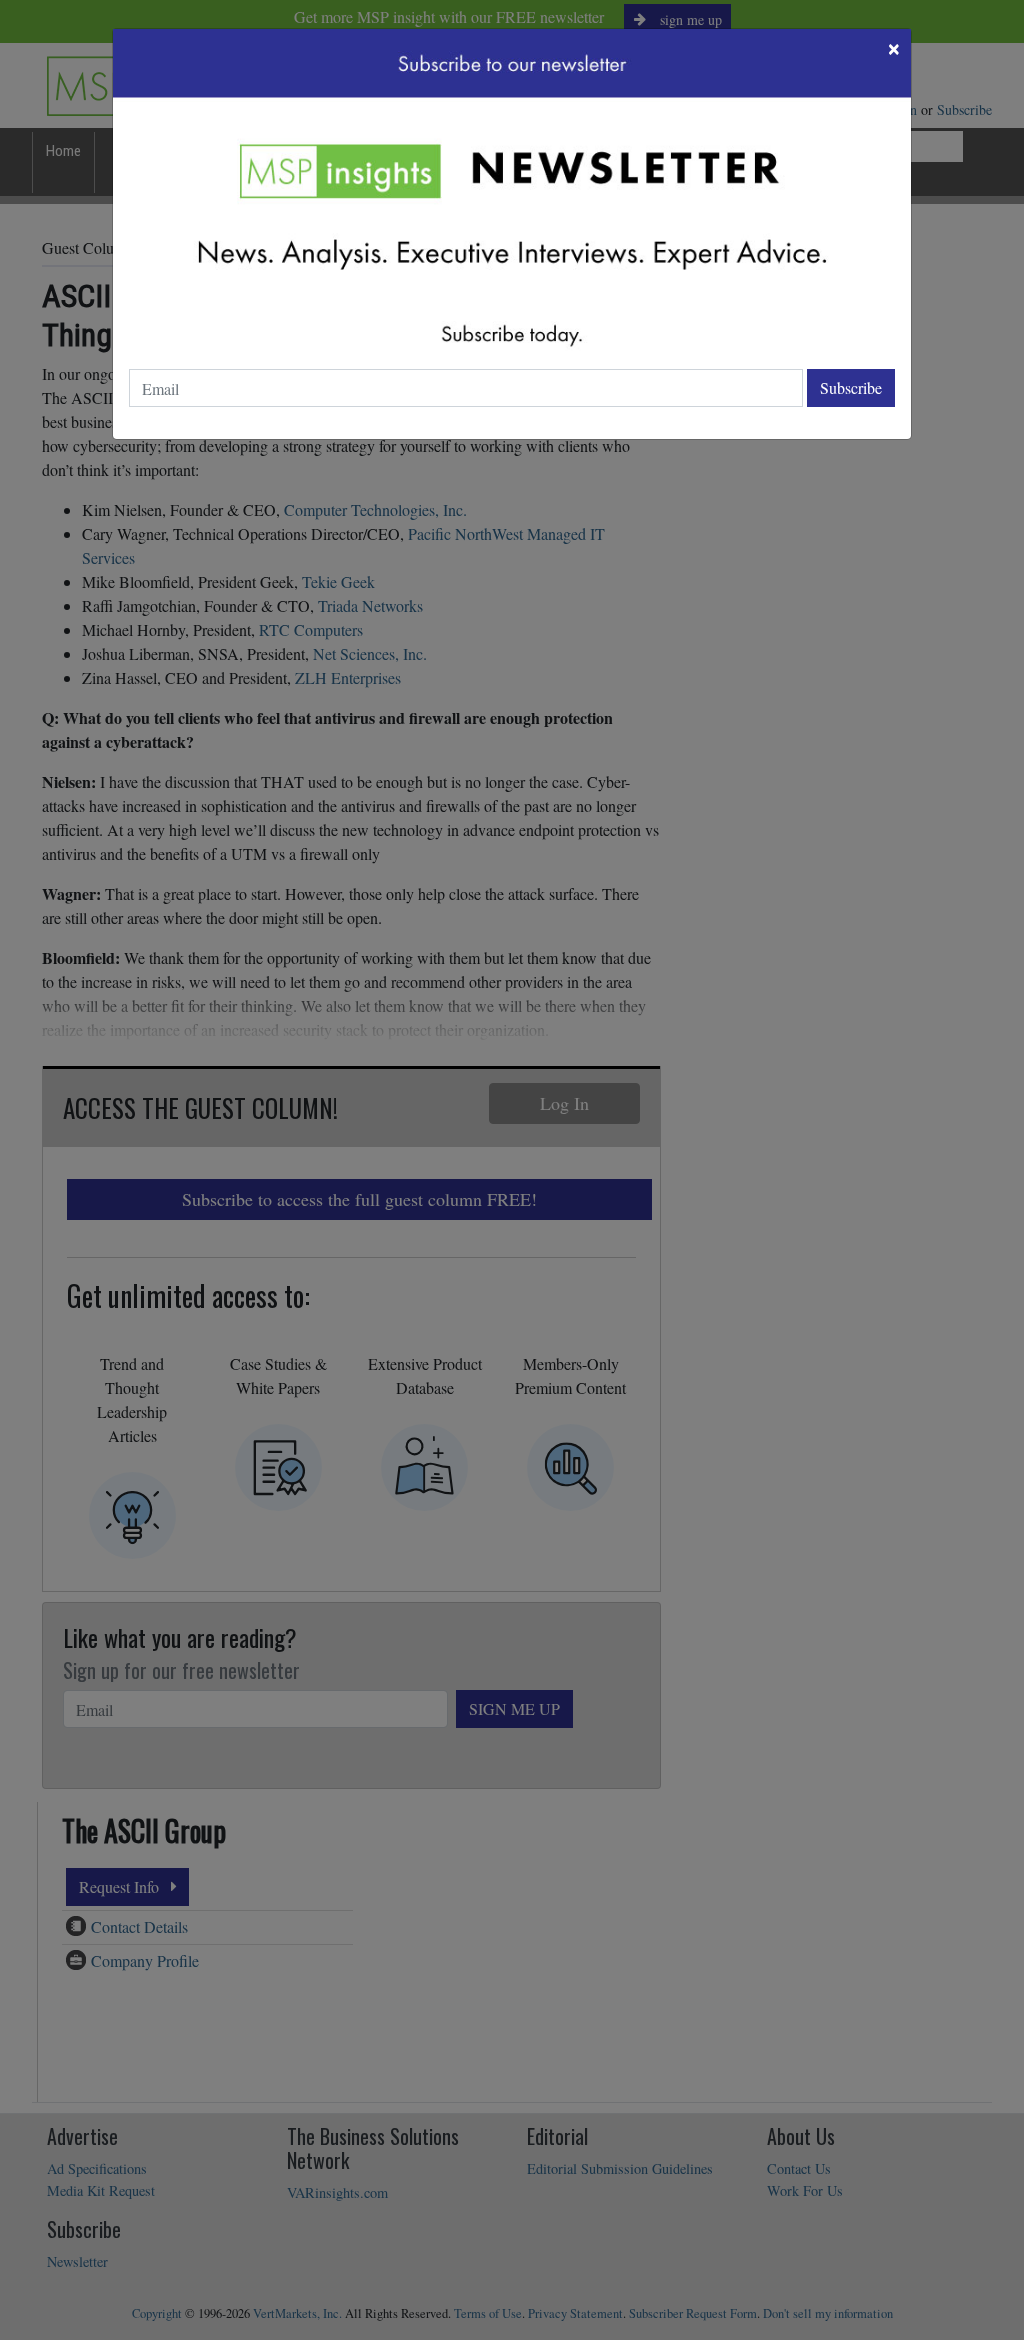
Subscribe (851, 387)
